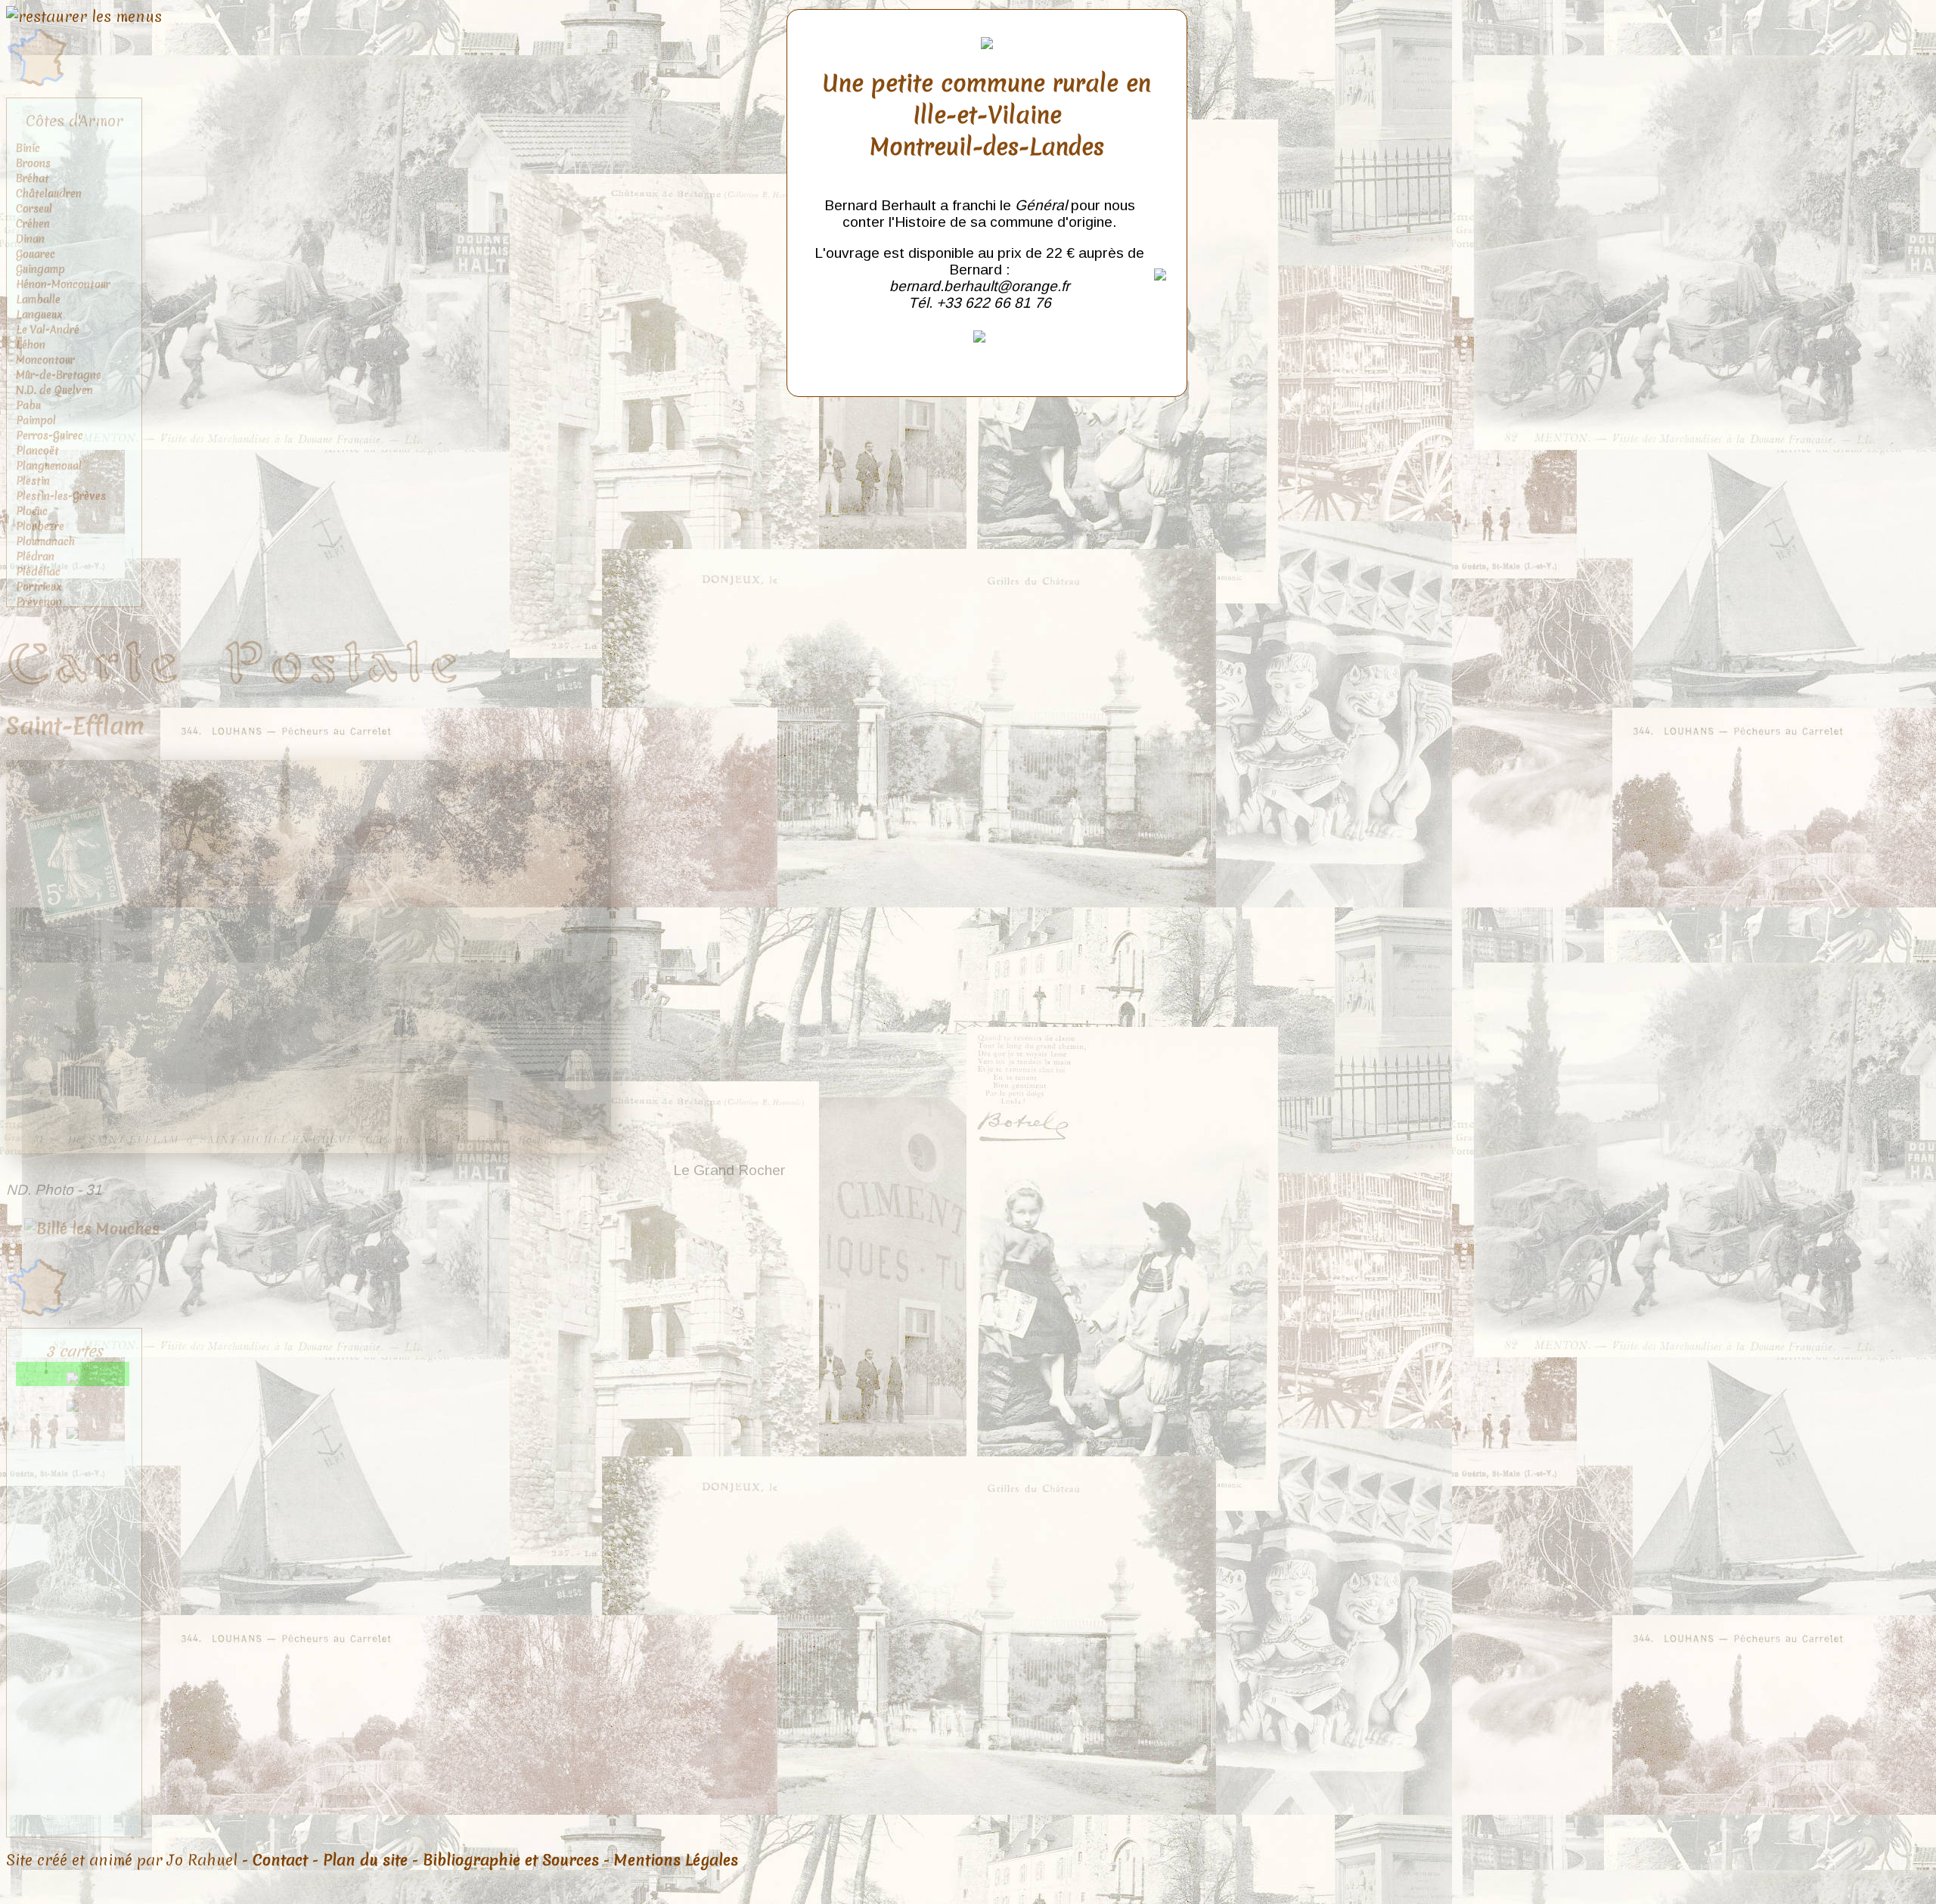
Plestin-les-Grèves (61, 496)
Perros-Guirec (50, 436)
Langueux (39, 315)
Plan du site (365, 1860)
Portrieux (39, 587)
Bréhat (33, 178)
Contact (280, 1860)
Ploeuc (32, 511)
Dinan (30, 239)
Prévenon (39, 602)
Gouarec (36, 254)
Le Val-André (48, 330)
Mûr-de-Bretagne (59, 375)
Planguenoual (49, 466)
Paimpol (36, 420)
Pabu (28, 405)
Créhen (33, 224)
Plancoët (37, 451)
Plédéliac (38, 572)
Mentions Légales (676, 1860)
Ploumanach (45, 541)
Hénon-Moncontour (63, 284)
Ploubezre (40, 526)
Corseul (34, 209)
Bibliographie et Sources (511, 1860)
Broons (33, 163)
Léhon (31, 345)
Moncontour (45, 360)
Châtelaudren (49, 194)
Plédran (35, 557)
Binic (28, 148)
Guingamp (40, 269)
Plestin (33, 481)
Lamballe (38, 299)
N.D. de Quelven (54, 390)
